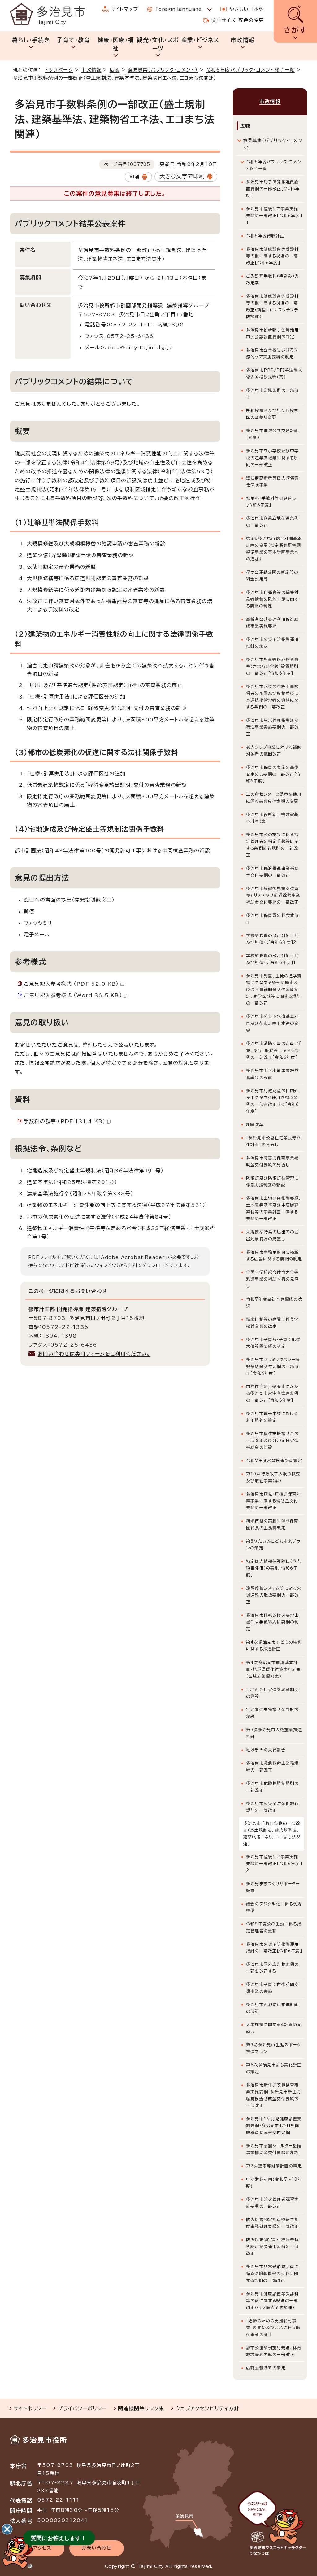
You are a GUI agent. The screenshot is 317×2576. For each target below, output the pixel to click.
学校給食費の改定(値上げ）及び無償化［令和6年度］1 (273, 959)
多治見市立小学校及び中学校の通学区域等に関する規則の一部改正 (272, 458)
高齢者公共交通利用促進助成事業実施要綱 (272, 623)
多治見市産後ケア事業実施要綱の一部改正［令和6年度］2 (274, 1864)
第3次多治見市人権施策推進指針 (274, 1733)
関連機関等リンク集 (141, 2408)
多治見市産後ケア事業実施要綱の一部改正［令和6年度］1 (274, 216)
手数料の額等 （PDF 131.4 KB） (65, 1121)
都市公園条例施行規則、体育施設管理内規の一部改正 (274, 2351)
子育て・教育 (73, 40)
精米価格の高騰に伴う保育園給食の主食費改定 (272, 1525)
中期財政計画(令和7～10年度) (274, 2183)
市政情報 (243, 40)
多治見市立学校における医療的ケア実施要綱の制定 (272, 354)
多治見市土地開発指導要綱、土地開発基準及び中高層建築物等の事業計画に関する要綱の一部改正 (274, 1209)
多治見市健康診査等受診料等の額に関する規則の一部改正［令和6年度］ (272, 256)
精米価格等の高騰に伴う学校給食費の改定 (272, 1323)
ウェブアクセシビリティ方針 (207, 2408)
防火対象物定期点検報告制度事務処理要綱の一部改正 (272, 2223)
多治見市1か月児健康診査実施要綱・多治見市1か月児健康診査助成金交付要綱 (274, 2126)
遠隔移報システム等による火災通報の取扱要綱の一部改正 (274, 1595)
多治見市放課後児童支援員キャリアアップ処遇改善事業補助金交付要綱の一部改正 (273, 895)
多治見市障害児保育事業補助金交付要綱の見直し (272, 1161)
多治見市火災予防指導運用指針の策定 (272, 643)
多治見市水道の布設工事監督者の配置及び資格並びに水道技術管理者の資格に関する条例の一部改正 (272, 697)
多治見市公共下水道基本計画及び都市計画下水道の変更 (272, 1023)
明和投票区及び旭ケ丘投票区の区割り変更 (272, 414)
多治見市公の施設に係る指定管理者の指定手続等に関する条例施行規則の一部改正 (272, 845)
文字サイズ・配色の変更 (238, 20)
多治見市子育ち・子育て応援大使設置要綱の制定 (274, 1343)
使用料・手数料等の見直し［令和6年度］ (271, 502)
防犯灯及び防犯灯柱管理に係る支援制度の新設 (272, 1182)
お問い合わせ (96, 2548)
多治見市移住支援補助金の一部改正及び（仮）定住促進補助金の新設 (273, 1441)
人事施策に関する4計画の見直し (274, 2028)
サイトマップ (124, 9)
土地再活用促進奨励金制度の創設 (272, 1693)
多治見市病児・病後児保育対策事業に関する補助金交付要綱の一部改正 (274, 1501)
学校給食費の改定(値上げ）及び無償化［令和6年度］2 (273, 939)
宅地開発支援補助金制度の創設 (272, 1713)
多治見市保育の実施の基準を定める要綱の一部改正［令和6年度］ (274, 774)
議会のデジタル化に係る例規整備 (274, 1907)
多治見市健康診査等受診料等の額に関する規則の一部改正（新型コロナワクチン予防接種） (272, 307)
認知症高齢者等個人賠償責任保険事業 (272, 482)
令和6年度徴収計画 (265, 236)
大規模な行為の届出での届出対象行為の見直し (272, 1235)
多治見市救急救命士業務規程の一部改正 (272, 1767)
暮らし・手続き (31, 40)
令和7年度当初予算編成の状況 (274, 1303)
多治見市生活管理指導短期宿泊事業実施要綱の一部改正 (272, 727)
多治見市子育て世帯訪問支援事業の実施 (272, 1988)
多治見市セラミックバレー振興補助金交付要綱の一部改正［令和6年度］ (273, 1367)
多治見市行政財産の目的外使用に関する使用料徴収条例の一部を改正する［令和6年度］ (273, 1101)
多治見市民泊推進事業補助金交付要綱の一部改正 (272, 872)
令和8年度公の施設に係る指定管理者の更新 (274, 1928)
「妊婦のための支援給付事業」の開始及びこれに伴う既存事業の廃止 (273, 2328)
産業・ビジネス (200, 40)
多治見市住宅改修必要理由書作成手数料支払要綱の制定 (272, 1622)
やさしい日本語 (247, 9)
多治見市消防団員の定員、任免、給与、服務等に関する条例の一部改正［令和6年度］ (274, 1050)
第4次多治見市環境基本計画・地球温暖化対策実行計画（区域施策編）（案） (274, 1669)
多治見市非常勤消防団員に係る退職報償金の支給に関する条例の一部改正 (272, 2274)
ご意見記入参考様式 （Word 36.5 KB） (73, 995)
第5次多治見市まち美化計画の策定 (274, 2068)
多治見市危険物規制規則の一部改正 (272, 1787)
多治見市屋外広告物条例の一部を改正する (272, 1968)
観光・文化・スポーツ (158, 44)
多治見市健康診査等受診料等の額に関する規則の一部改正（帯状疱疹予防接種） (272, 2301)
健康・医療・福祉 (116, 44)
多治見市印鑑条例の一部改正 (272, 394)
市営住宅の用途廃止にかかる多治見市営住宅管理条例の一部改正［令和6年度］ (272, 1393)
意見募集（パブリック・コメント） (163, 70)
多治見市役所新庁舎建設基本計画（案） (272, 818)
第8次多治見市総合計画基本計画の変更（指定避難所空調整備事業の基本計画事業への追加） (274, 549)
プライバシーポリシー (82, 2408)
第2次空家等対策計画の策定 (274, 2166)
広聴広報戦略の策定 (266, 2368)
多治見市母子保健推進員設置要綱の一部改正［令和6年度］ (273, 189)
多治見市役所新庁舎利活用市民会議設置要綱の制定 (272, 333)
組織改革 (255, 1125)
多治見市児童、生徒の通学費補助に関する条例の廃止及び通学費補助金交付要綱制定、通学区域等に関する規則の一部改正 (274, 990)
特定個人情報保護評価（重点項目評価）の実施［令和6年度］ (274, 1568)
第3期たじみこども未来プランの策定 (274, 1545)
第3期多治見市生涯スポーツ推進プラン (274, 2048)
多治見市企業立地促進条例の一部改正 (272, 522)
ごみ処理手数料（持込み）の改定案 (273, 280)
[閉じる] (7, 2529)
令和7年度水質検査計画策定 (274, 1461)
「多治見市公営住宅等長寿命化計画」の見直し (274, 1141)
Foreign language (178, 9)
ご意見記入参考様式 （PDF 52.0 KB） (71, 984)
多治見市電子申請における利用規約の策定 (272, 1417)
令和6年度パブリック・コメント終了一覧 (250, 70)
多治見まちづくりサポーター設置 (273, 1887)
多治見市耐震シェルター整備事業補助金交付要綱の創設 (274, 2149)
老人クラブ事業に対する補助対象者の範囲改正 (274, 751)
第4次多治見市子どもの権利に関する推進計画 (274, 1646)
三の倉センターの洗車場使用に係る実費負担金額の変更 (274, 798)
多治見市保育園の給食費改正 (272, 919)
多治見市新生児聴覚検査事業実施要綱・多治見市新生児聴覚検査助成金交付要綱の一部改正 (274, 2095)
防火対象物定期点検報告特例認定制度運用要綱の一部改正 (272, 2247)
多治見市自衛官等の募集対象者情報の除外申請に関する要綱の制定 (272, 599)
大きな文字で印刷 (182, 176)
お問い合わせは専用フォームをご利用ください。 (94, 1354)
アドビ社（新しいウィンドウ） (90, 1265)
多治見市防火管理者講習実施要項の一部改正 (272, 2203)
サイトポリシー (30, 2408)
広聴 (115, 70)
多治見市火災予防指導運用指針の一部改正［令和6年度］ (274, 1948)
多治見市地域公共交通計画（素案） (272, 434)
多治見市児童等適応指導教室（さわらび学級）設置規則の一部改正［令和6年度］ (272, 666)
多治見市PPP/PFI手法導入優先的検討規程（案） (274, 374)
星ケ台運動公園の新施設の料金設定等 (272, 576)
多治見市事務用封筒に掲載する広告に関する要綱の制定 (274, 1256)
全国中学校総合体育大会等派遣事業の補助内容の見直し (272, 1279)
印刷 (134, 177)
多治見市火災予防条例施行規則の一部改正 (272, 1807)
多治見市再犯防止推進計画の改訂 (272, 2008)
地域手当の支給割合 (266, 1750)
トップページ (59, 70)
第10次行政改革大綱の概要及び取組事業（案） (273, 1477)
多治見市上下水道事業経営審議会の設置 (272, 1074)
